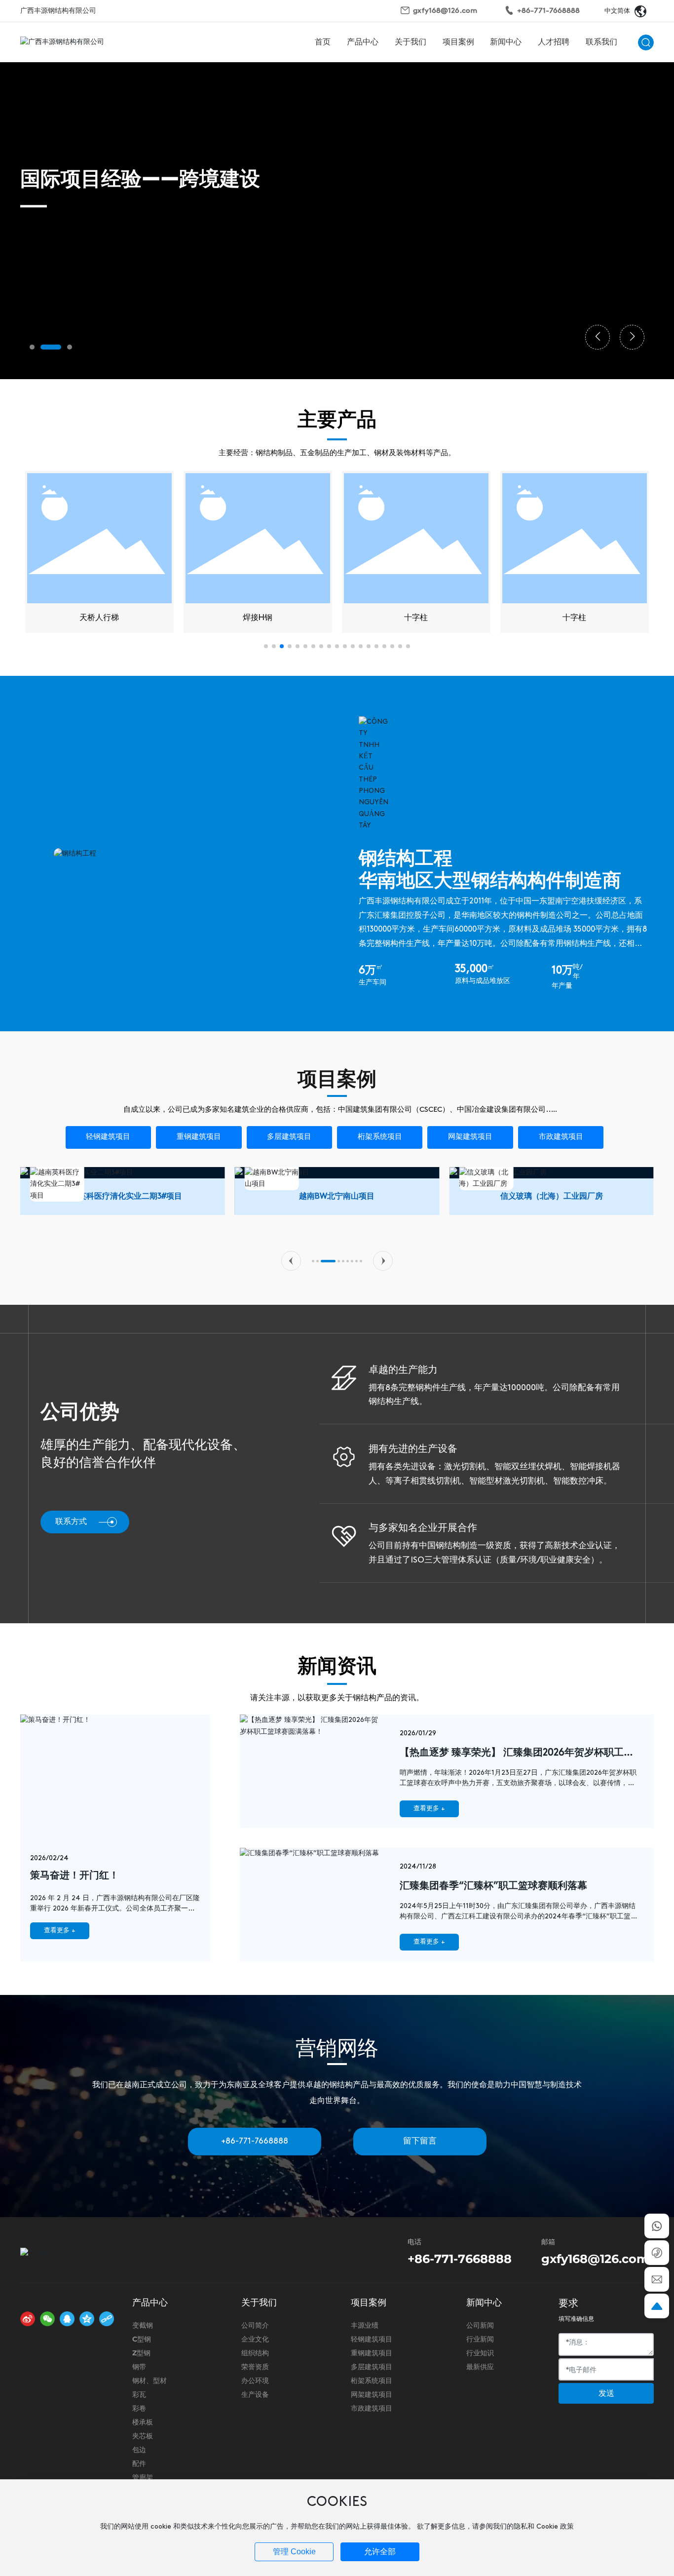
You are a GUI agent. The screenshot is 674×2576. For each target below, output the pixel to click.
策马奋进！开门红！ (75, 1876)
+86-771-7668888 (548, 11)
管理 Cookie (294, 2552)
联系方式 (71, 1522)
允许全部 (380, 2552)
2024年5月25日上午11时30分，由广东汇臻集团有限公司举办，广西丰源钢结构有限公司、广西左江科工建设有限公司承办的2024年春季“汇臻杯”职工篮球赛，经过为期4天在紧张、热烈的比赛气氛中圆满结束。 (519, 1917)
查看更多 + (60, 1931)
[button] (32, 347)
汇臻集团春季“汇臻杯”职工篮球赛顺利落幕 (493, 1886)
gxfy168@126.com (445, 11)
